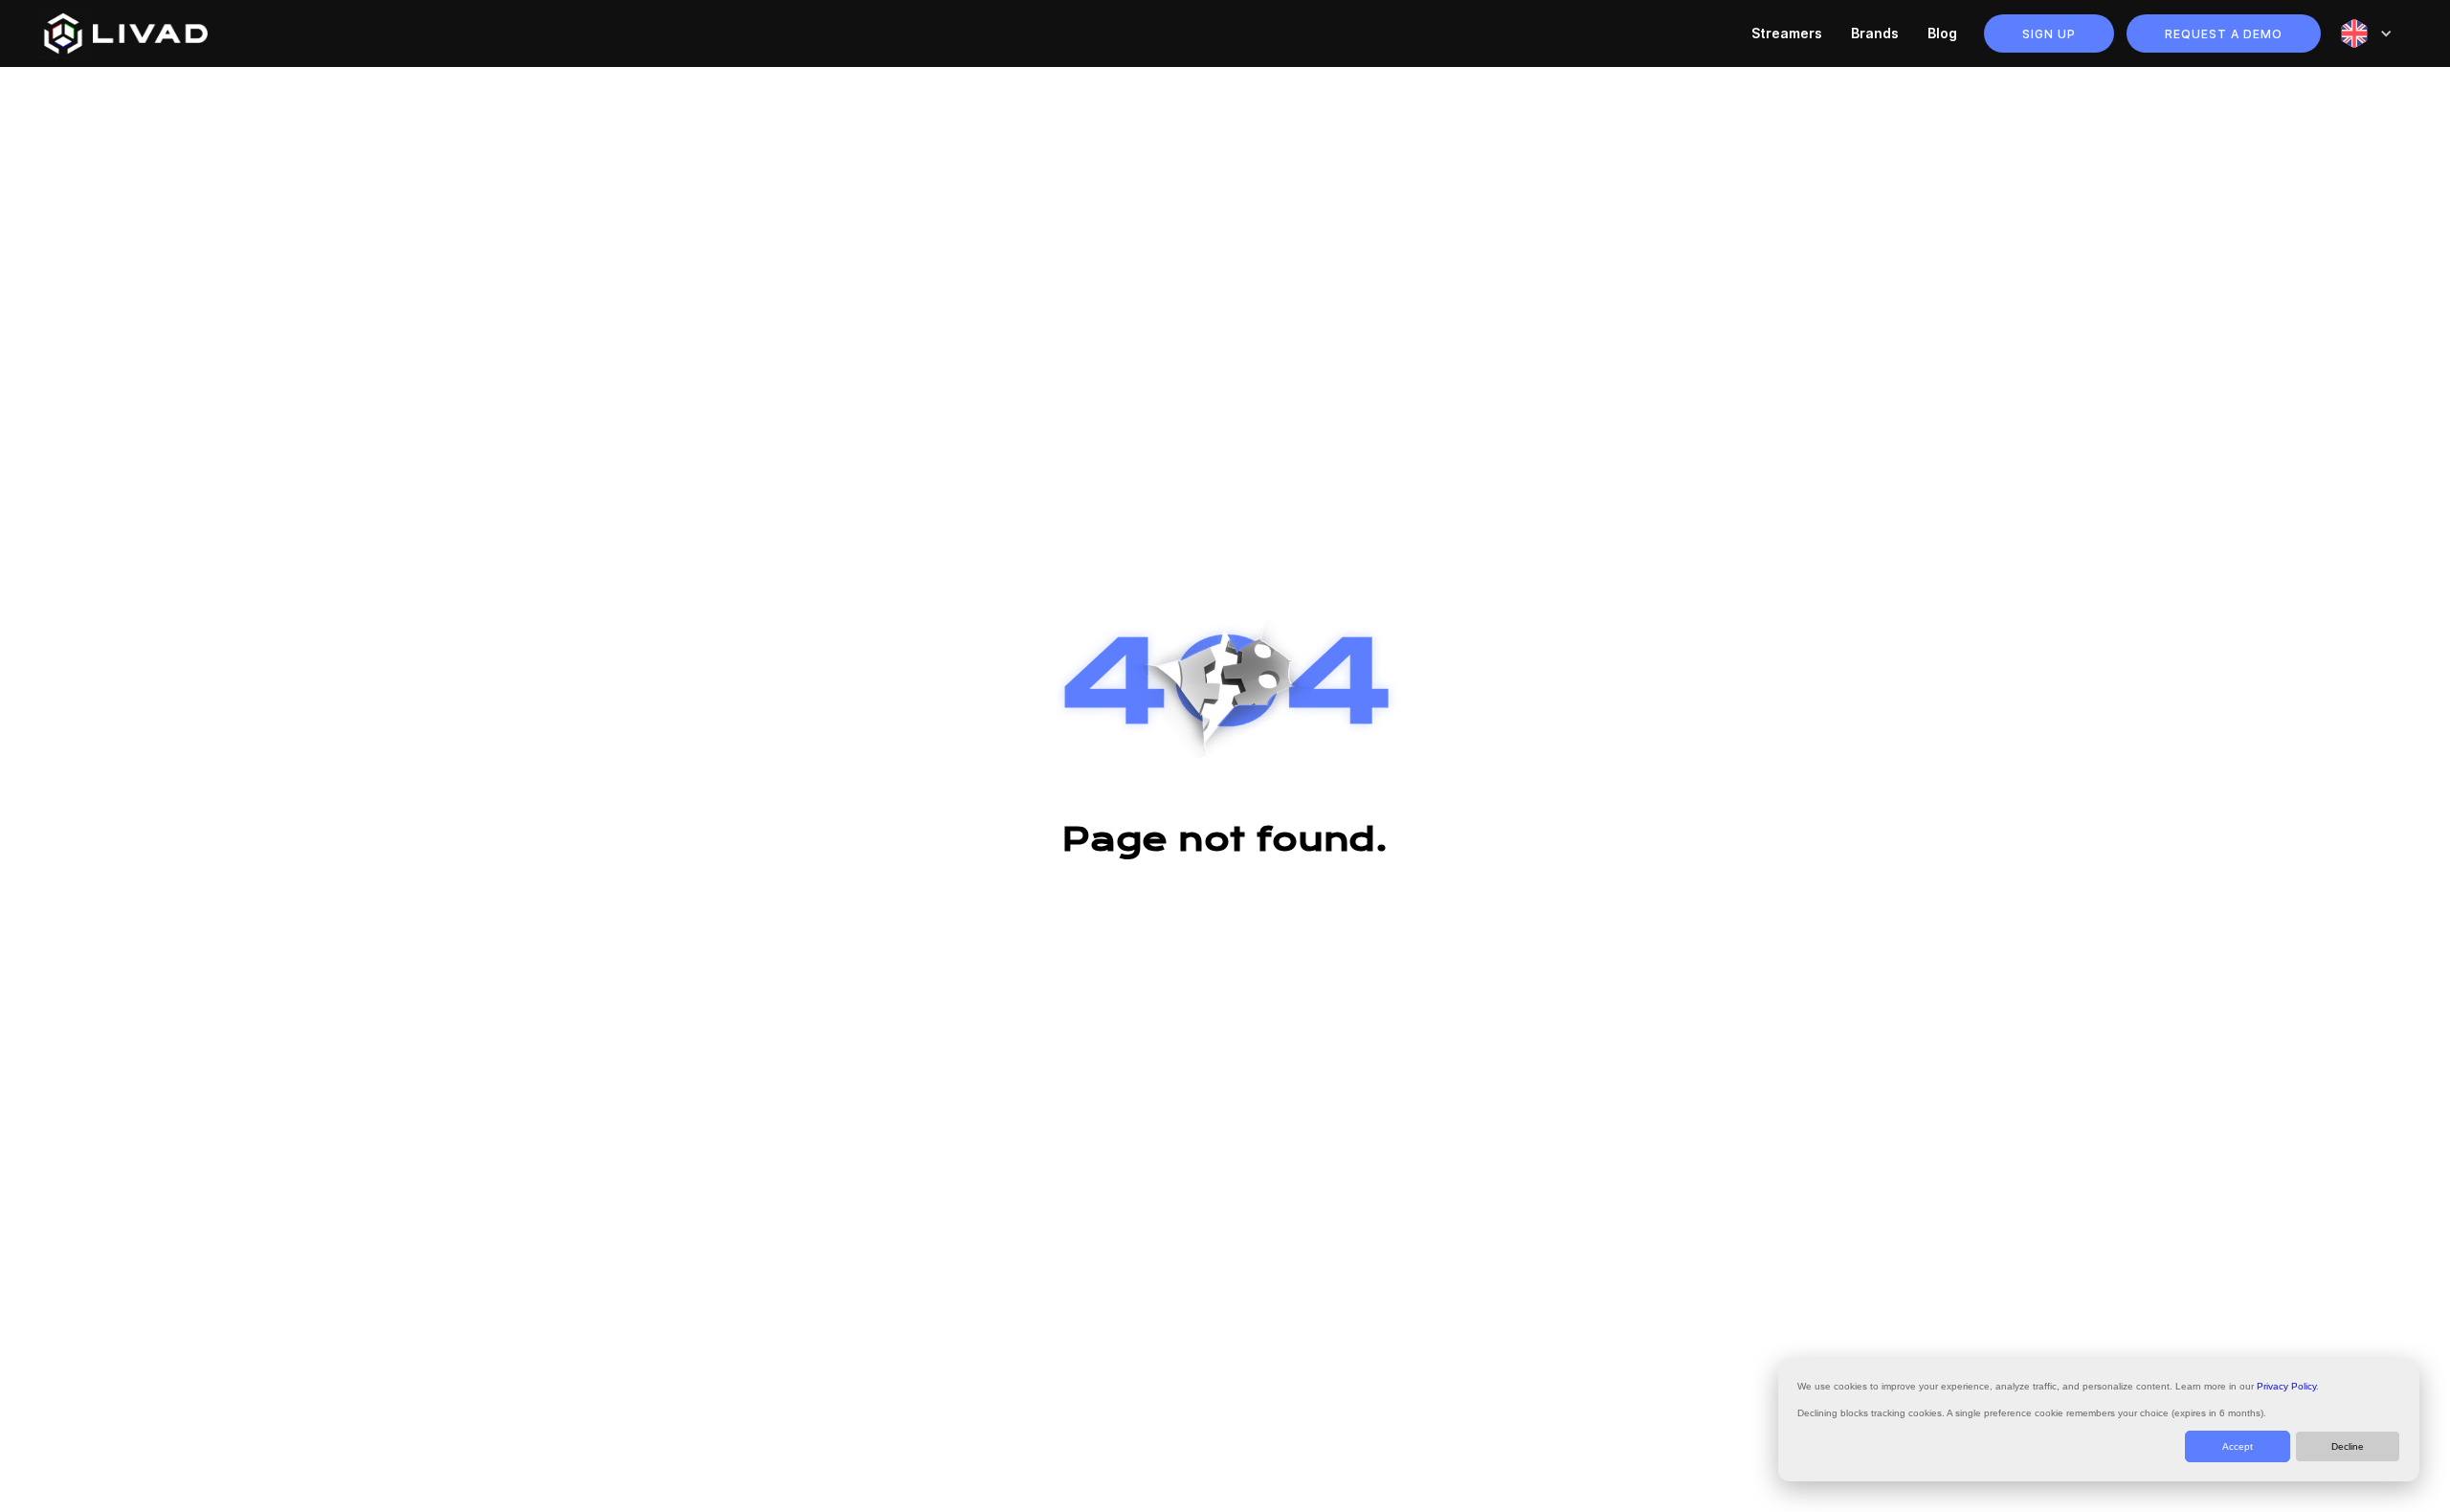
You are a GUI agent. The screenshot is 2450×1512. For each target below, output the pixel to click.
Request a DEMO (2224, 34)
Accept (2238, 1446)
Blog (1942, 33)
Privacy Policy (2286, 1386)
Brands (1875, 33)
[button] (2366, 33)
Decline (2348, 1446)
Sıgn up (2049, 34)
